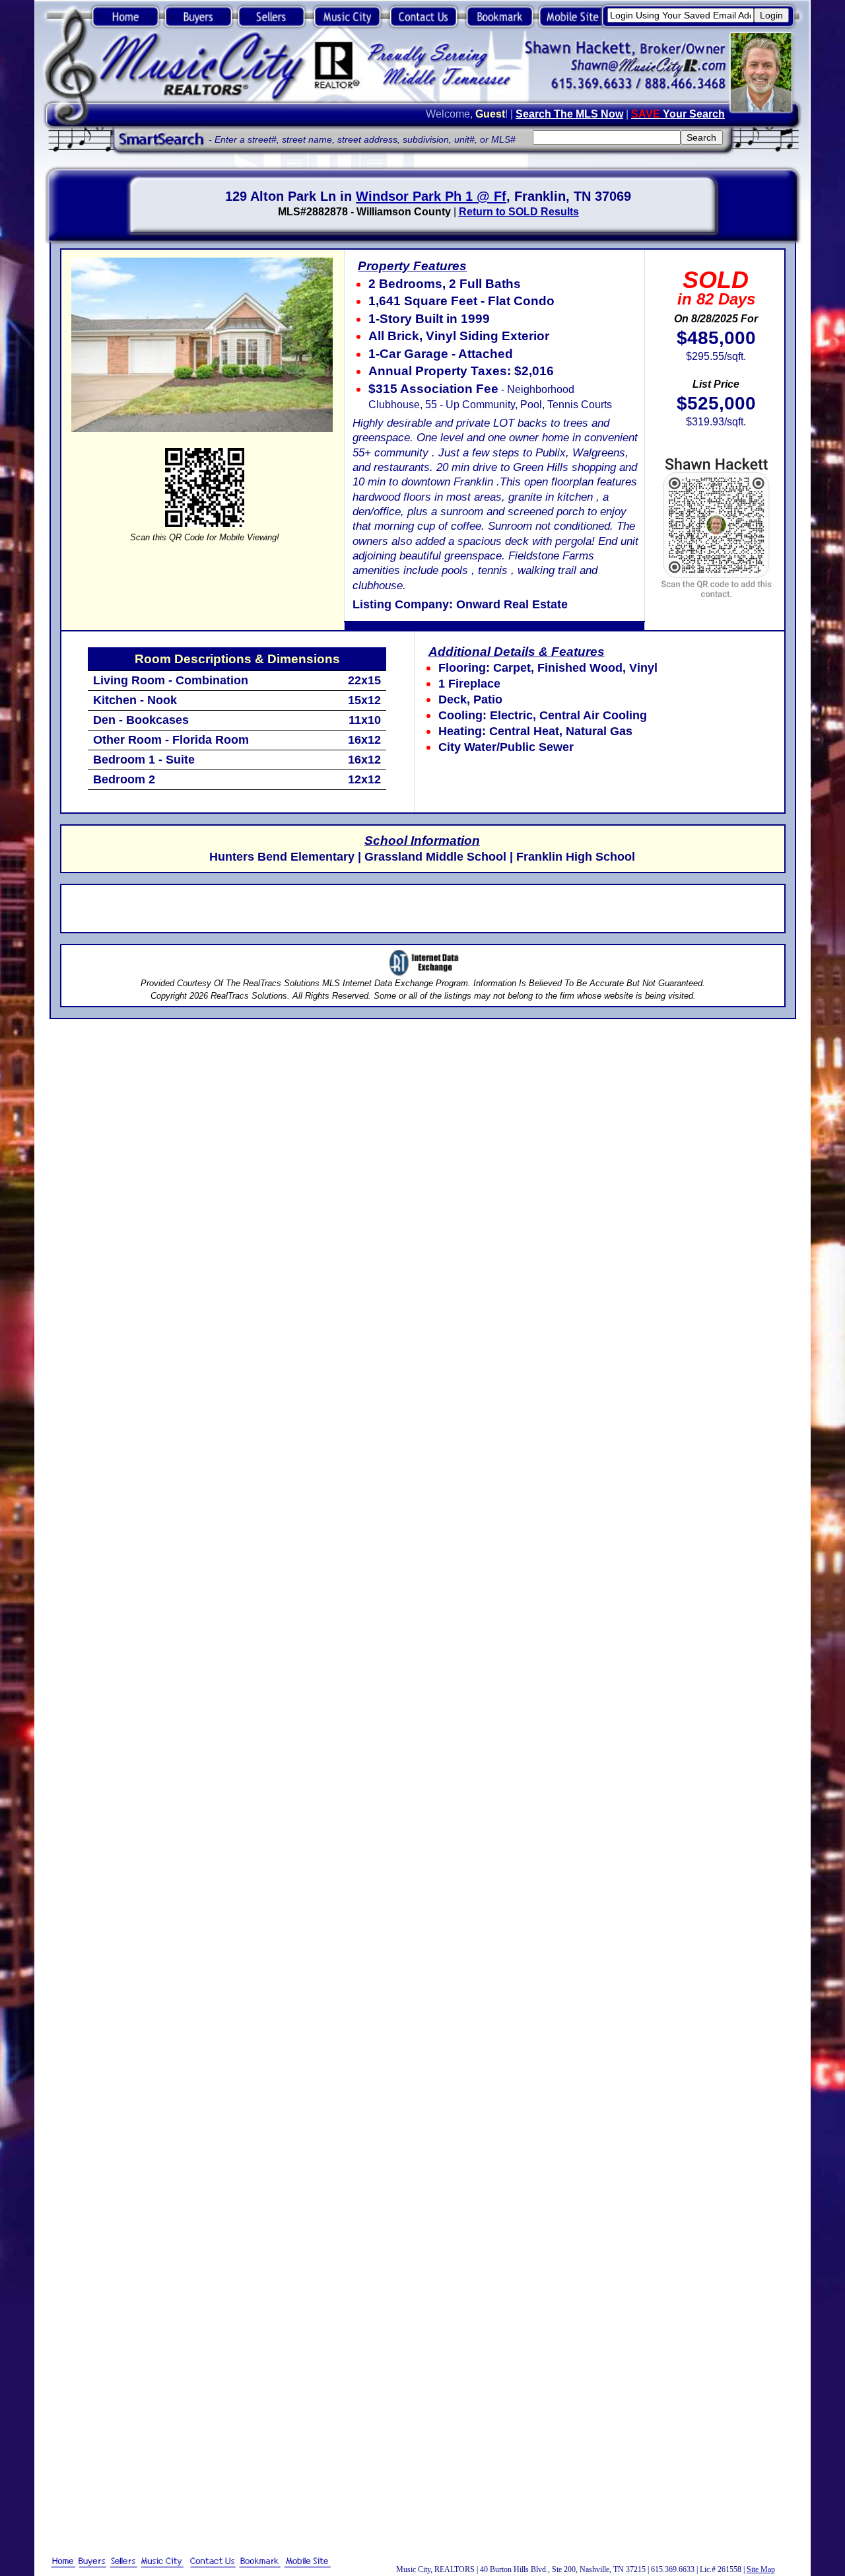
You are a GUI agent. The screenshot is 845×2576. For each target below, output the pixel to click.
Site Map (761, 2569)
